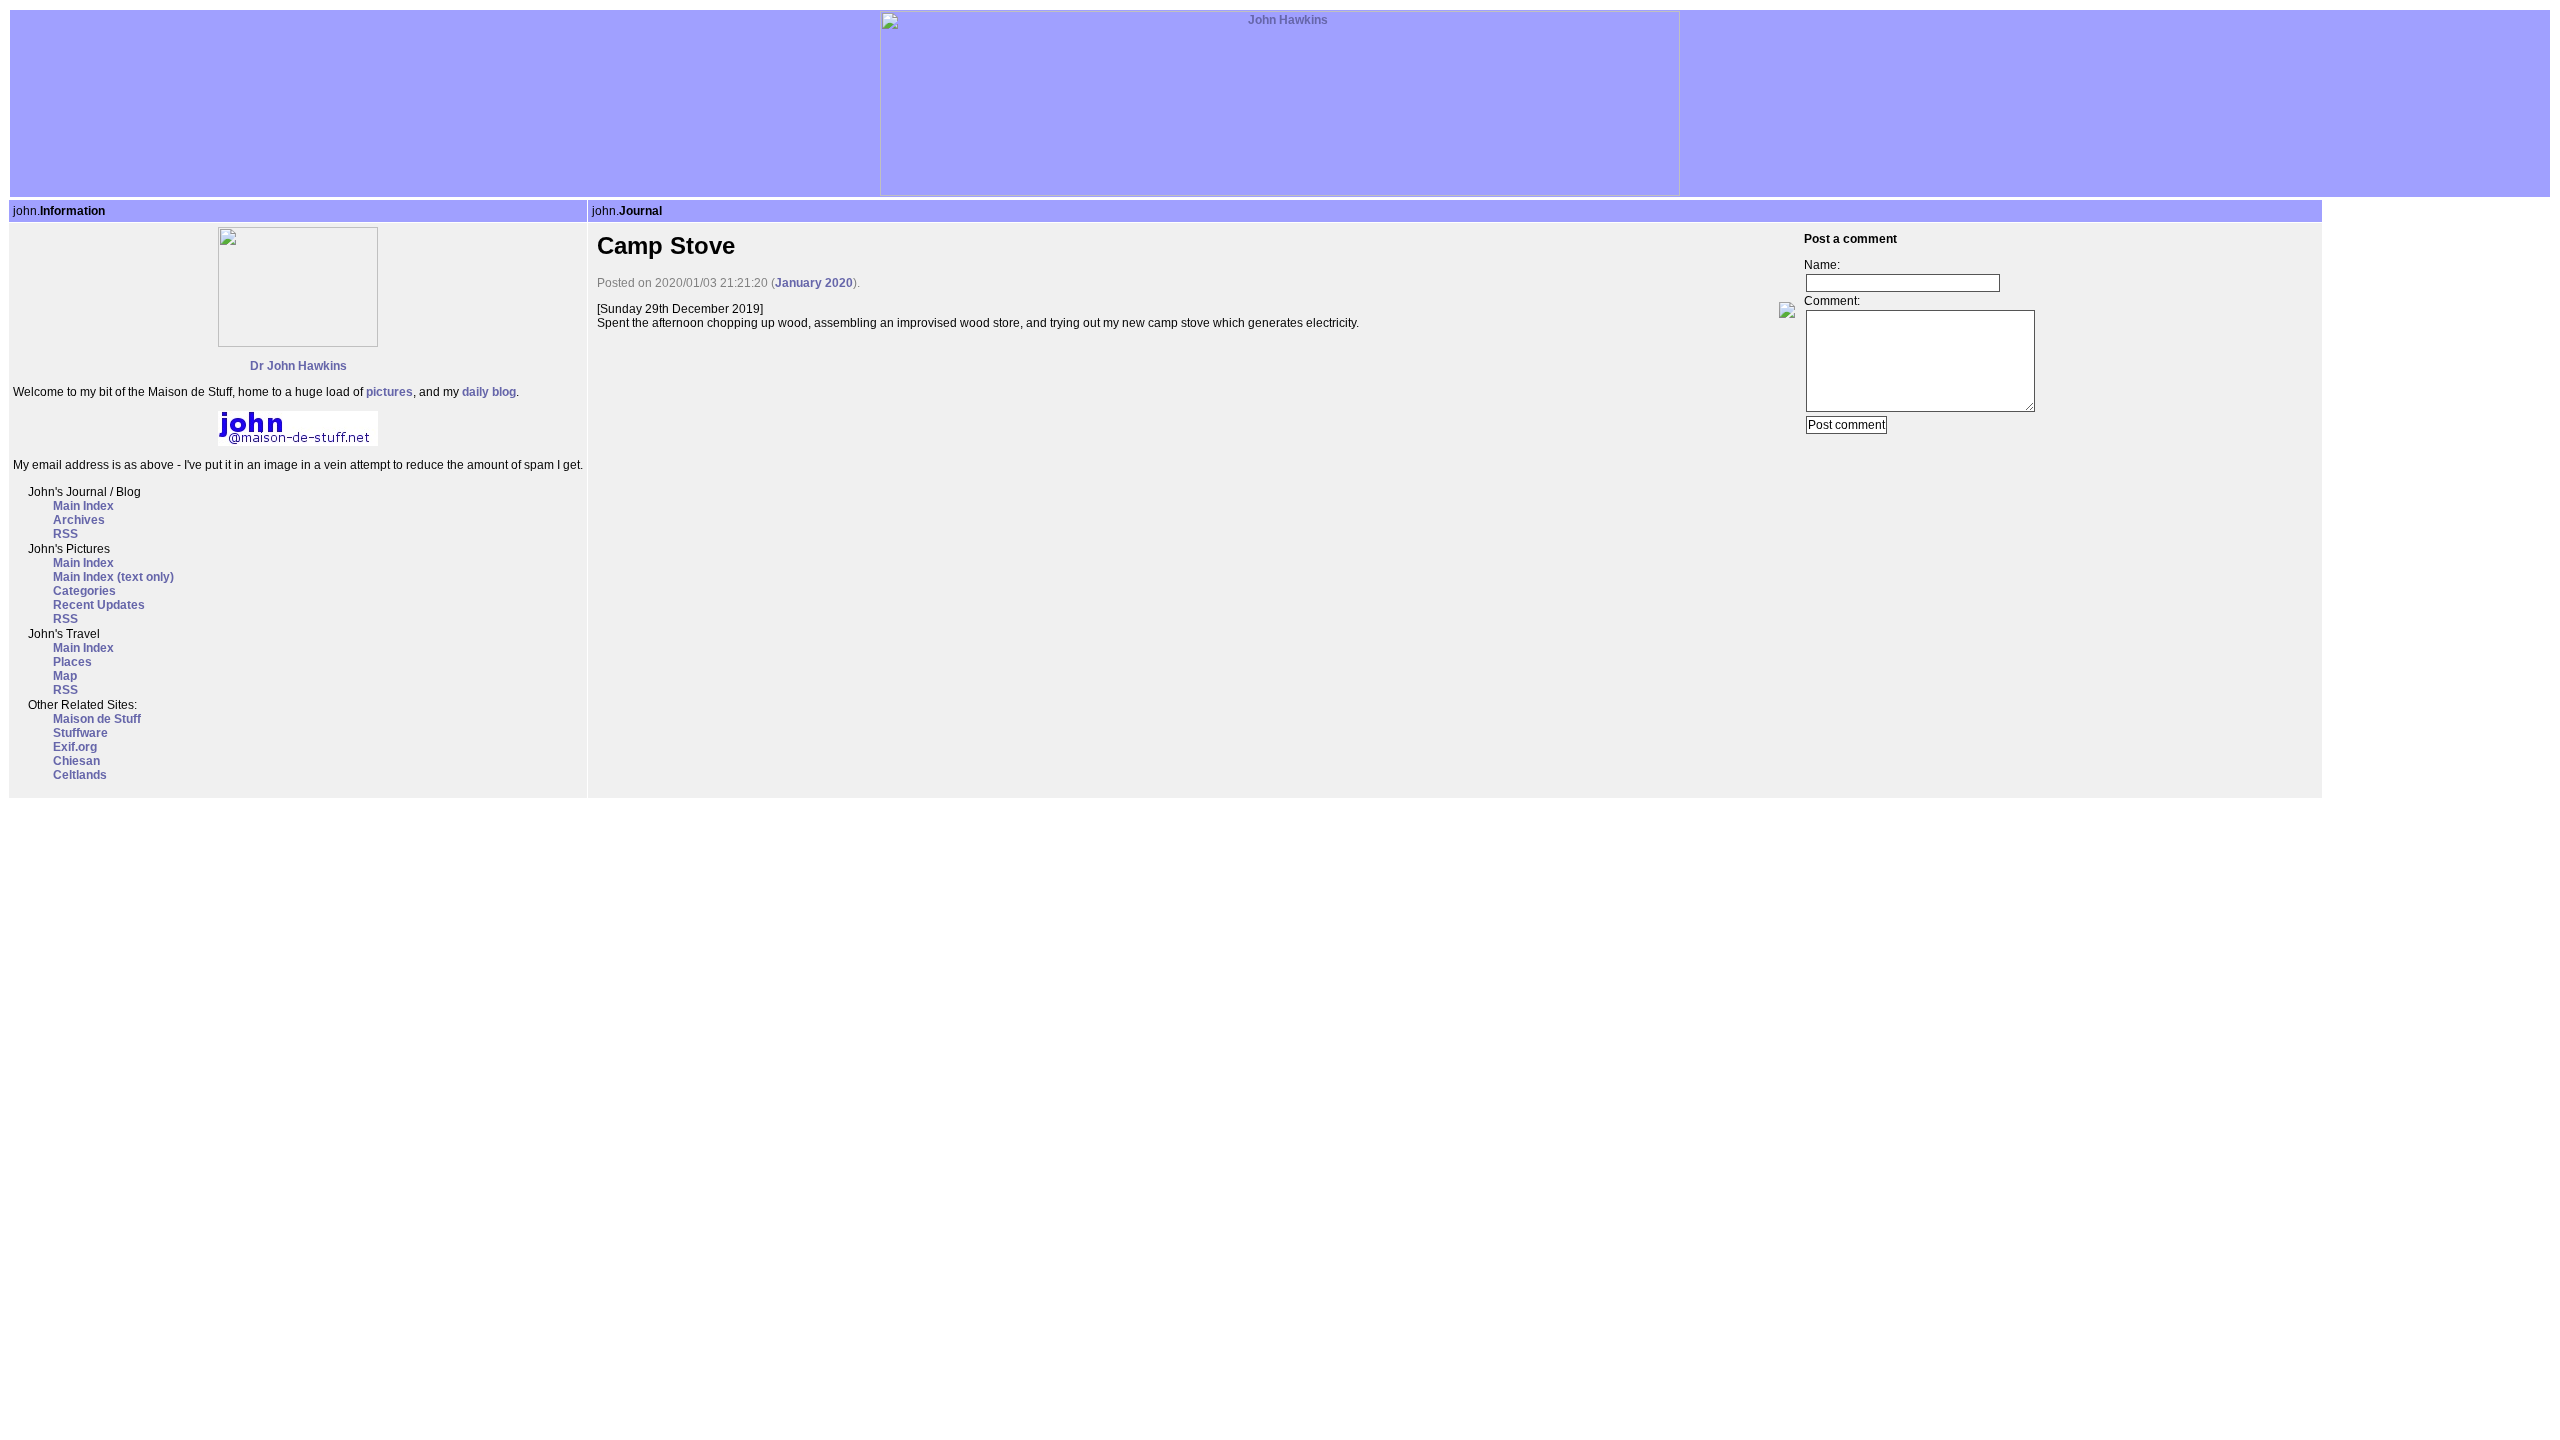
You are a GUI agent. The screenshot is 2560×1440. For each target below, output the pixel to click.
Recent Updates (99, 605)
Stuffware (80, 733)
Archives (79, 520)
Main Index (83, 506)
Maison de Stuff (97, 719)
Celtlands (80, 775)
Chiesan (76, 761)
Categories (84, 591)
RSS (65, 534)
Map (65, 676)
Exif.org (75, 747)
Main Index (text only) (113, 577)
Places (72, 662)
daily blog (489, 392)
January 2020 (814, 283)
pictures (389, 392)
